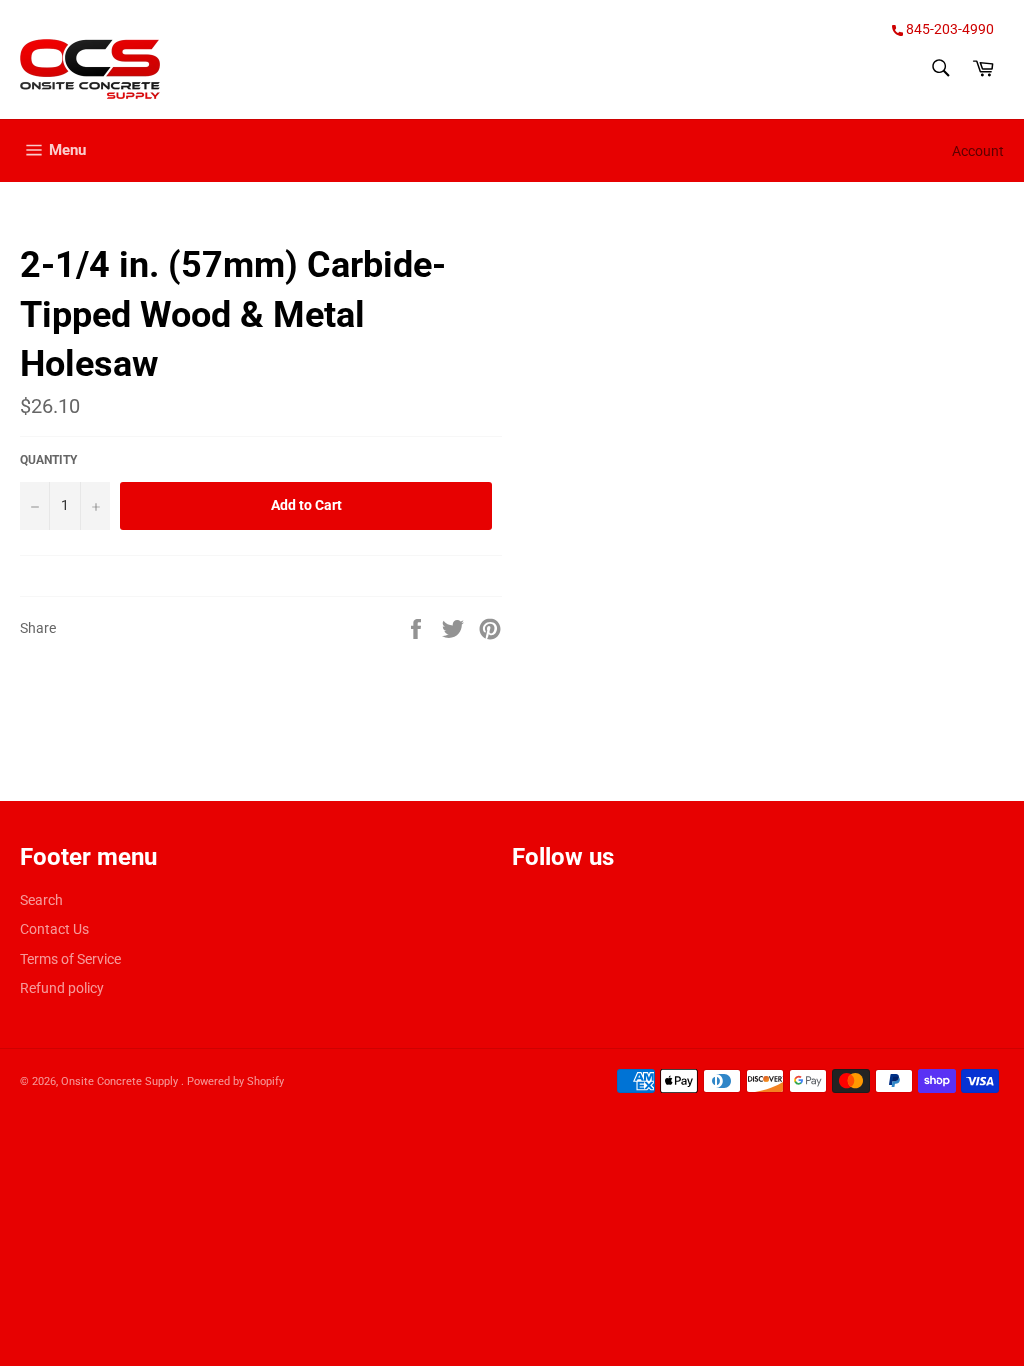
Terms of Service (70, 959)
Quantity (48, 460)
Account (978, 151)
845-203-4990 (948, 29)
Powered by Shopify (235, 1081)
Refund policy (62, 988)
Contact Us (54, 929)
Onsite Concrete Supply (121, 1081)
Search (41, 900)
